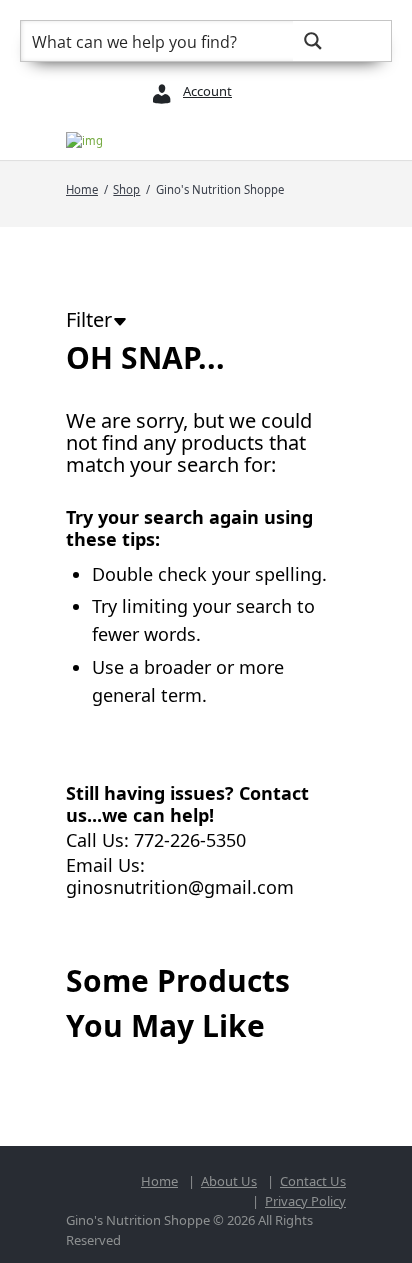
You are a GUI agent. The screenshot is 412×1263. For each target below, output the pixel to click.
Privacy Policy (305, 1201)
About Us (229, 1181)
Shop (126, 189)
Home (82, 189)
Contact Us (313, 1181)
